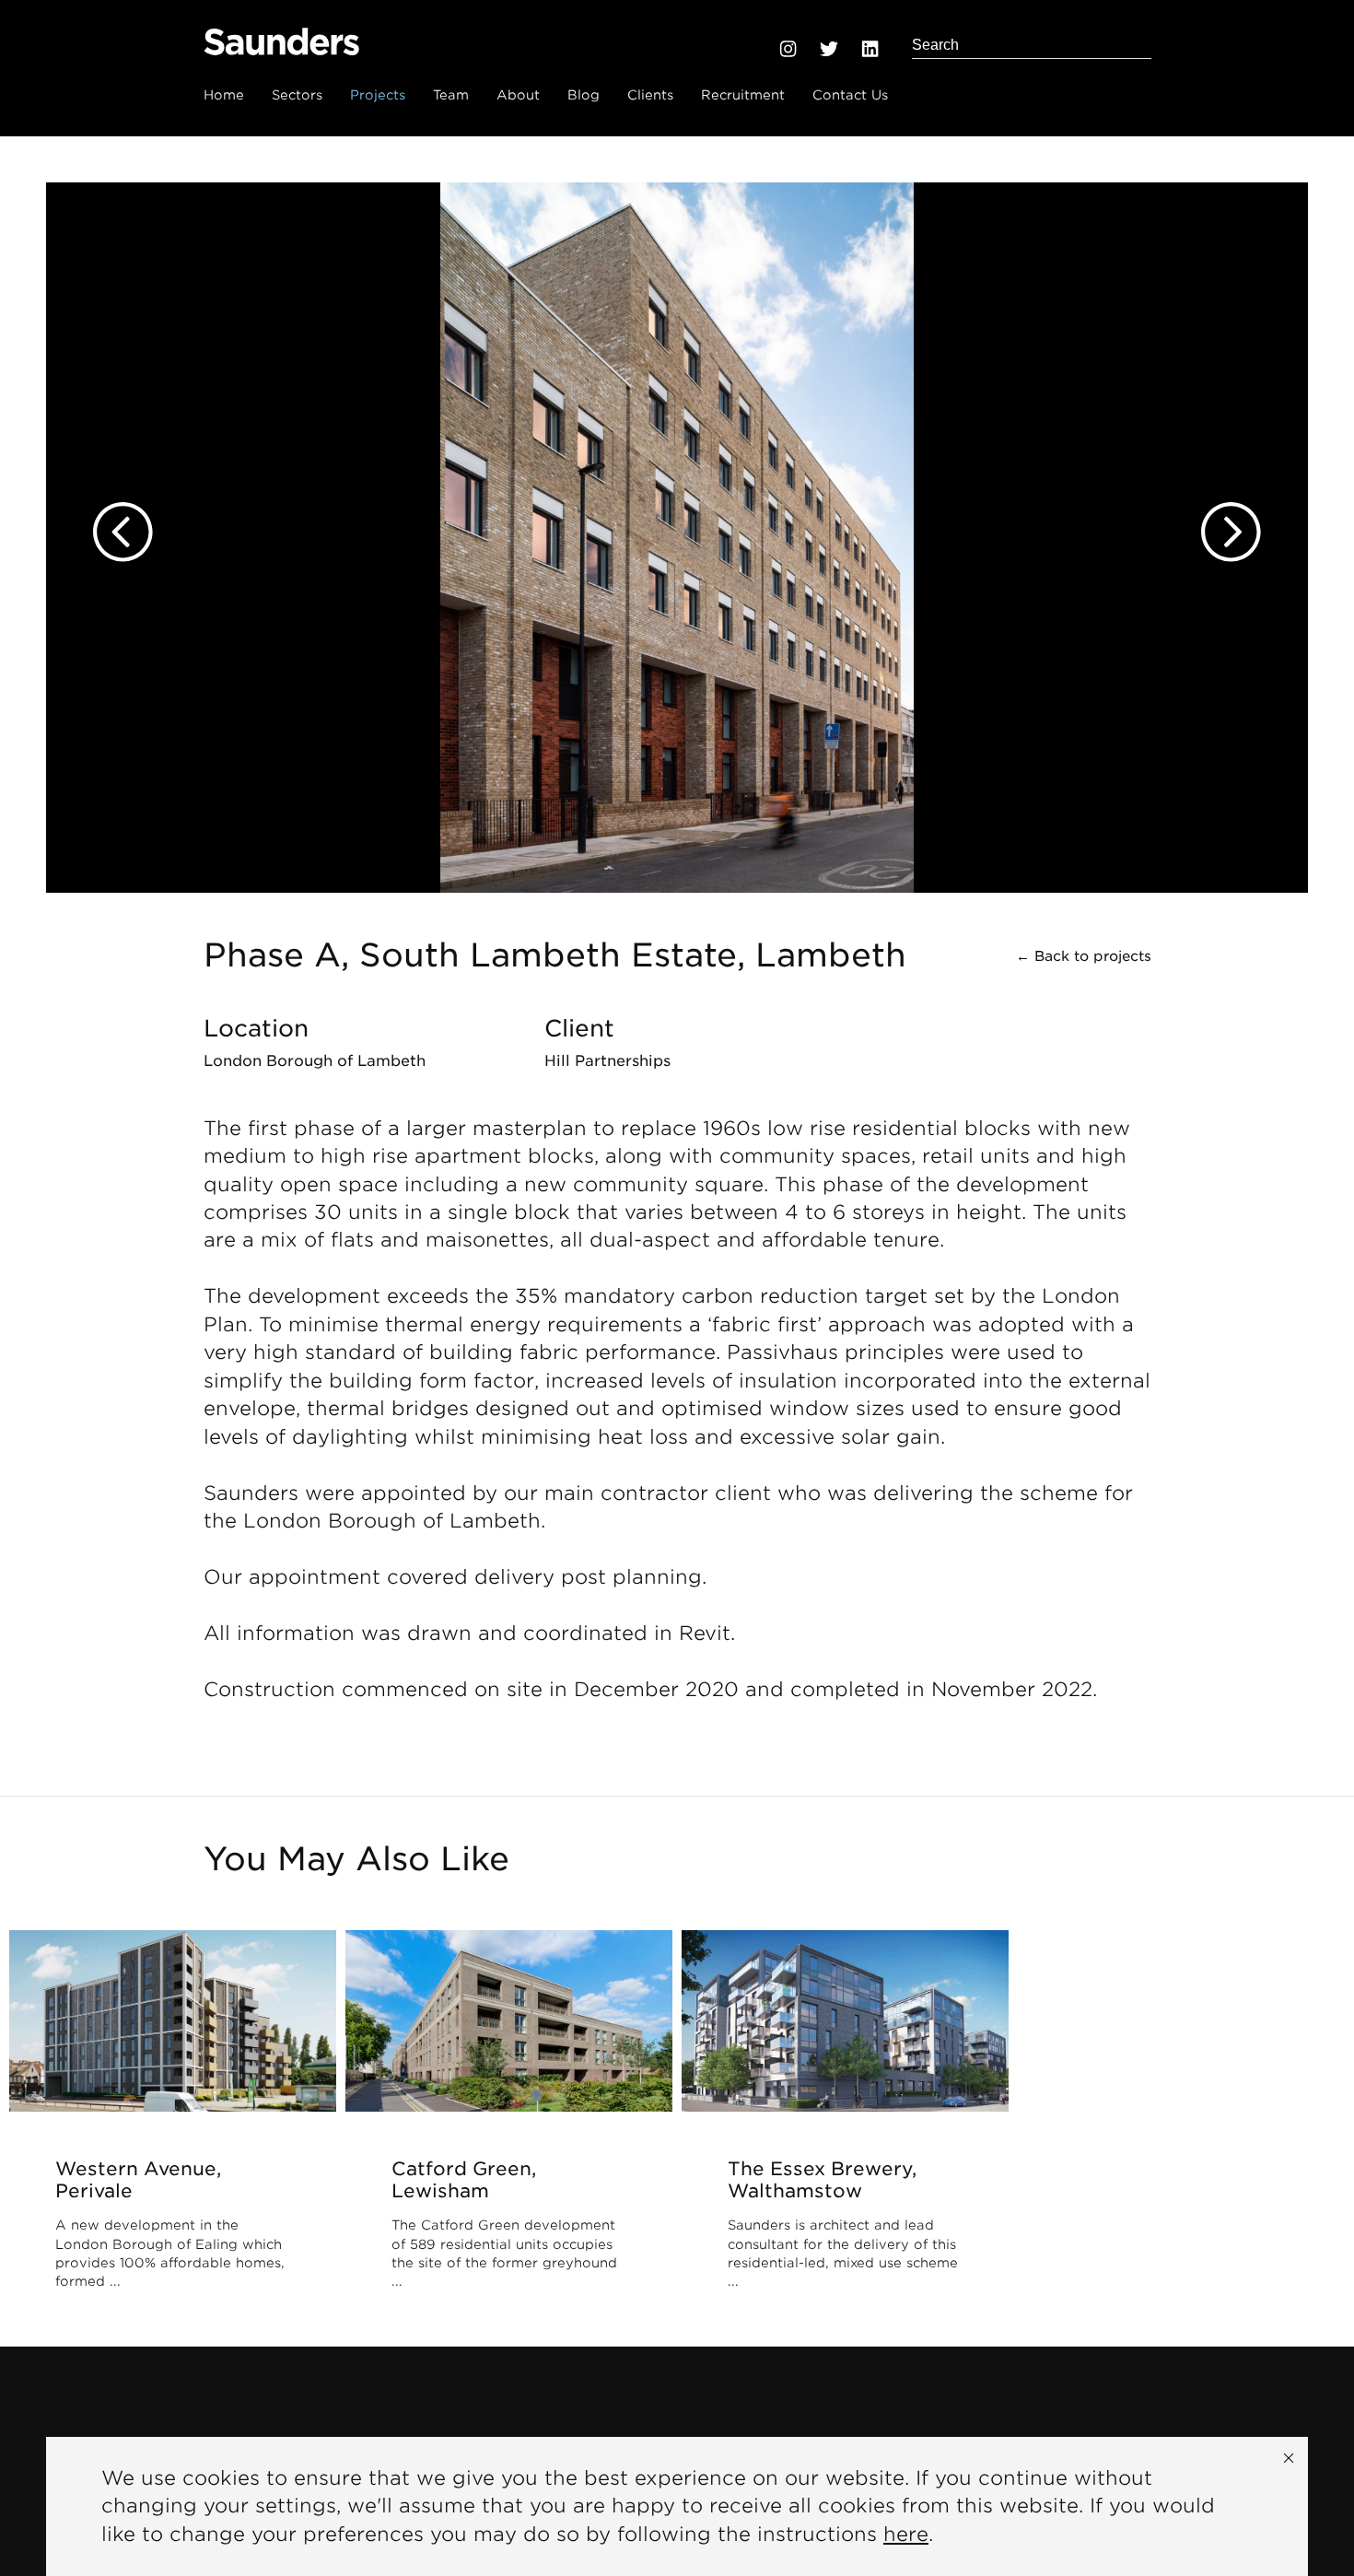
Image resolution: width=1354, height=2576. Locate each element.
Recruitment (743, 95)
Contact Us (850, 95)
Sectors (297, 95)
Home (224, 95)
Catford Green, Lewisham (464, 2180)
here (906, 2534)
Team (451, 95)
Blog (584, 95)
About (518, 95)
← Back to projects (1084, 956)
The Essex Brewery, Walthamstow (822, 2180)
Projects (378, 95)
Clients (650, 95)
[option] (677, 515)
